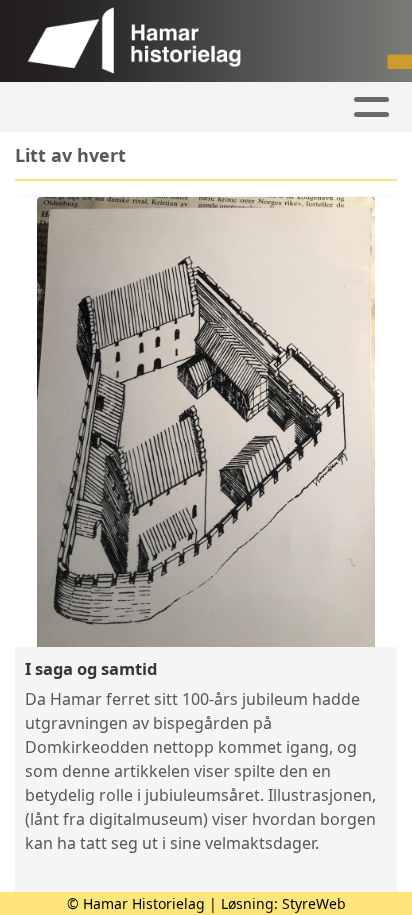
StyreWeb (314, 903)
